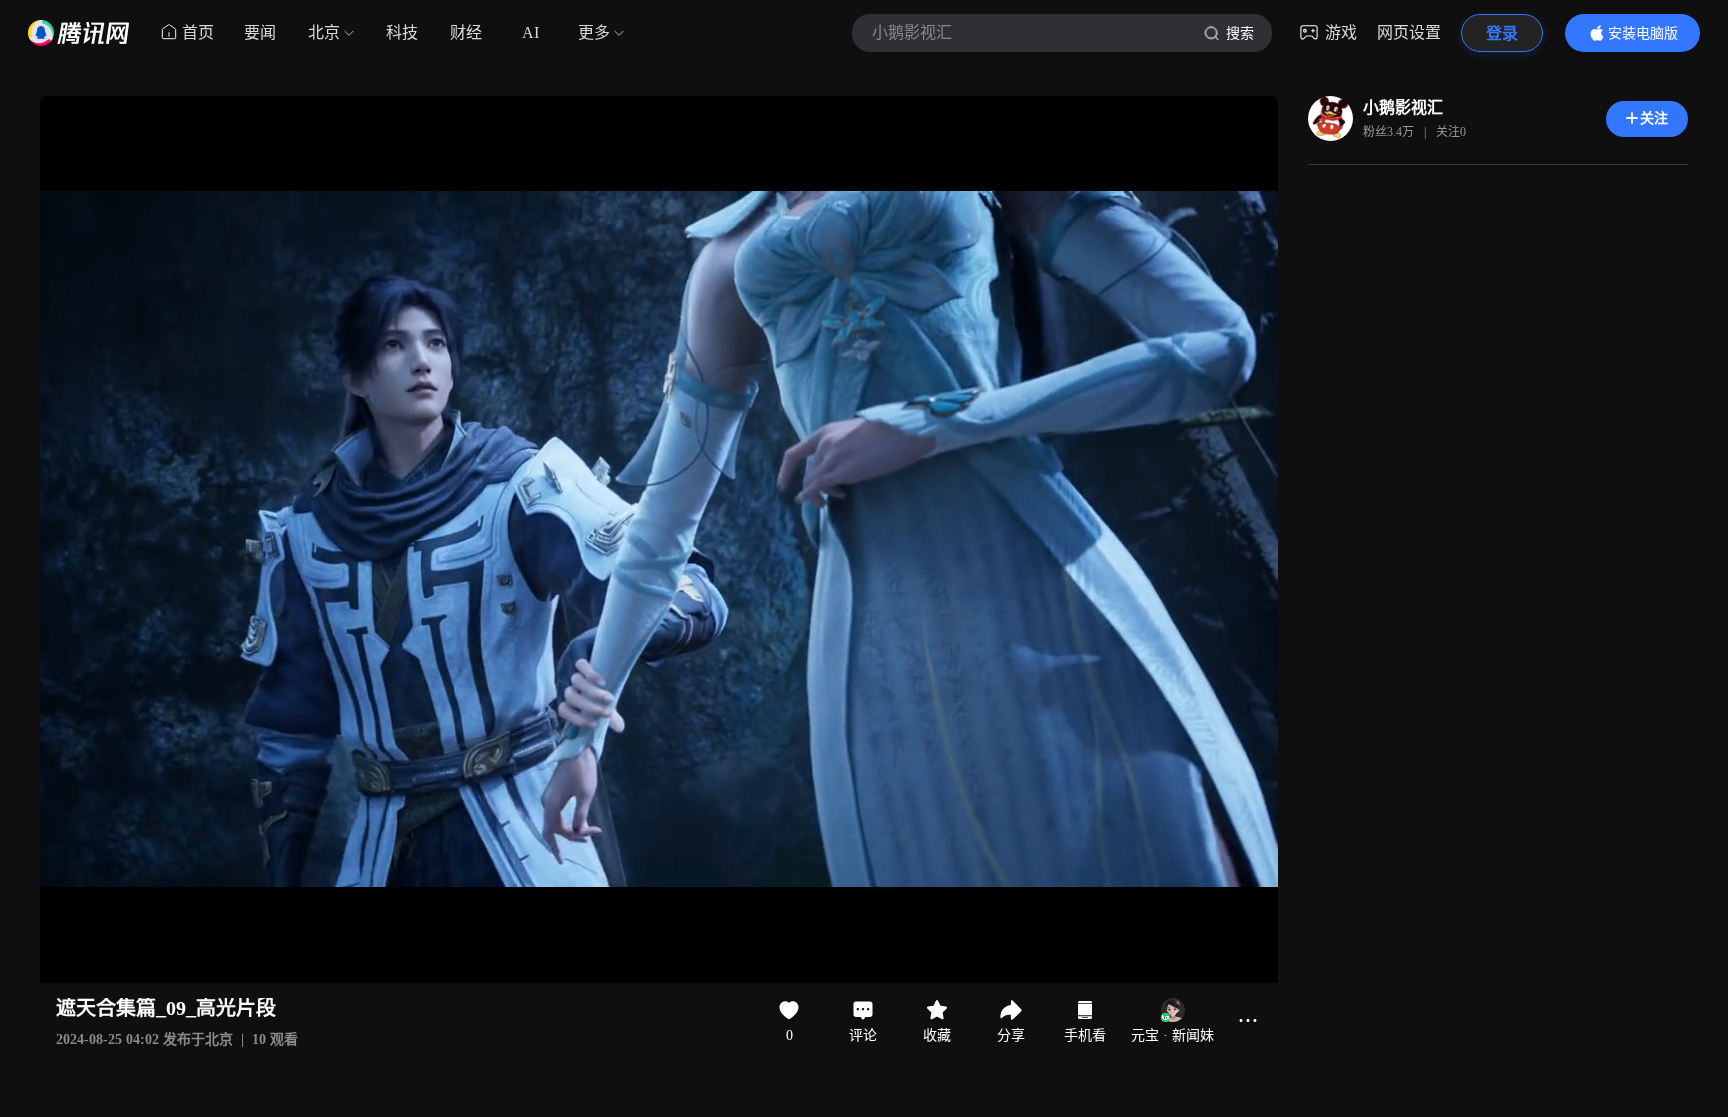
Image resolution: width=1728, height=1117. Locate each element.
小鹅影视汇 (1403, 107)
